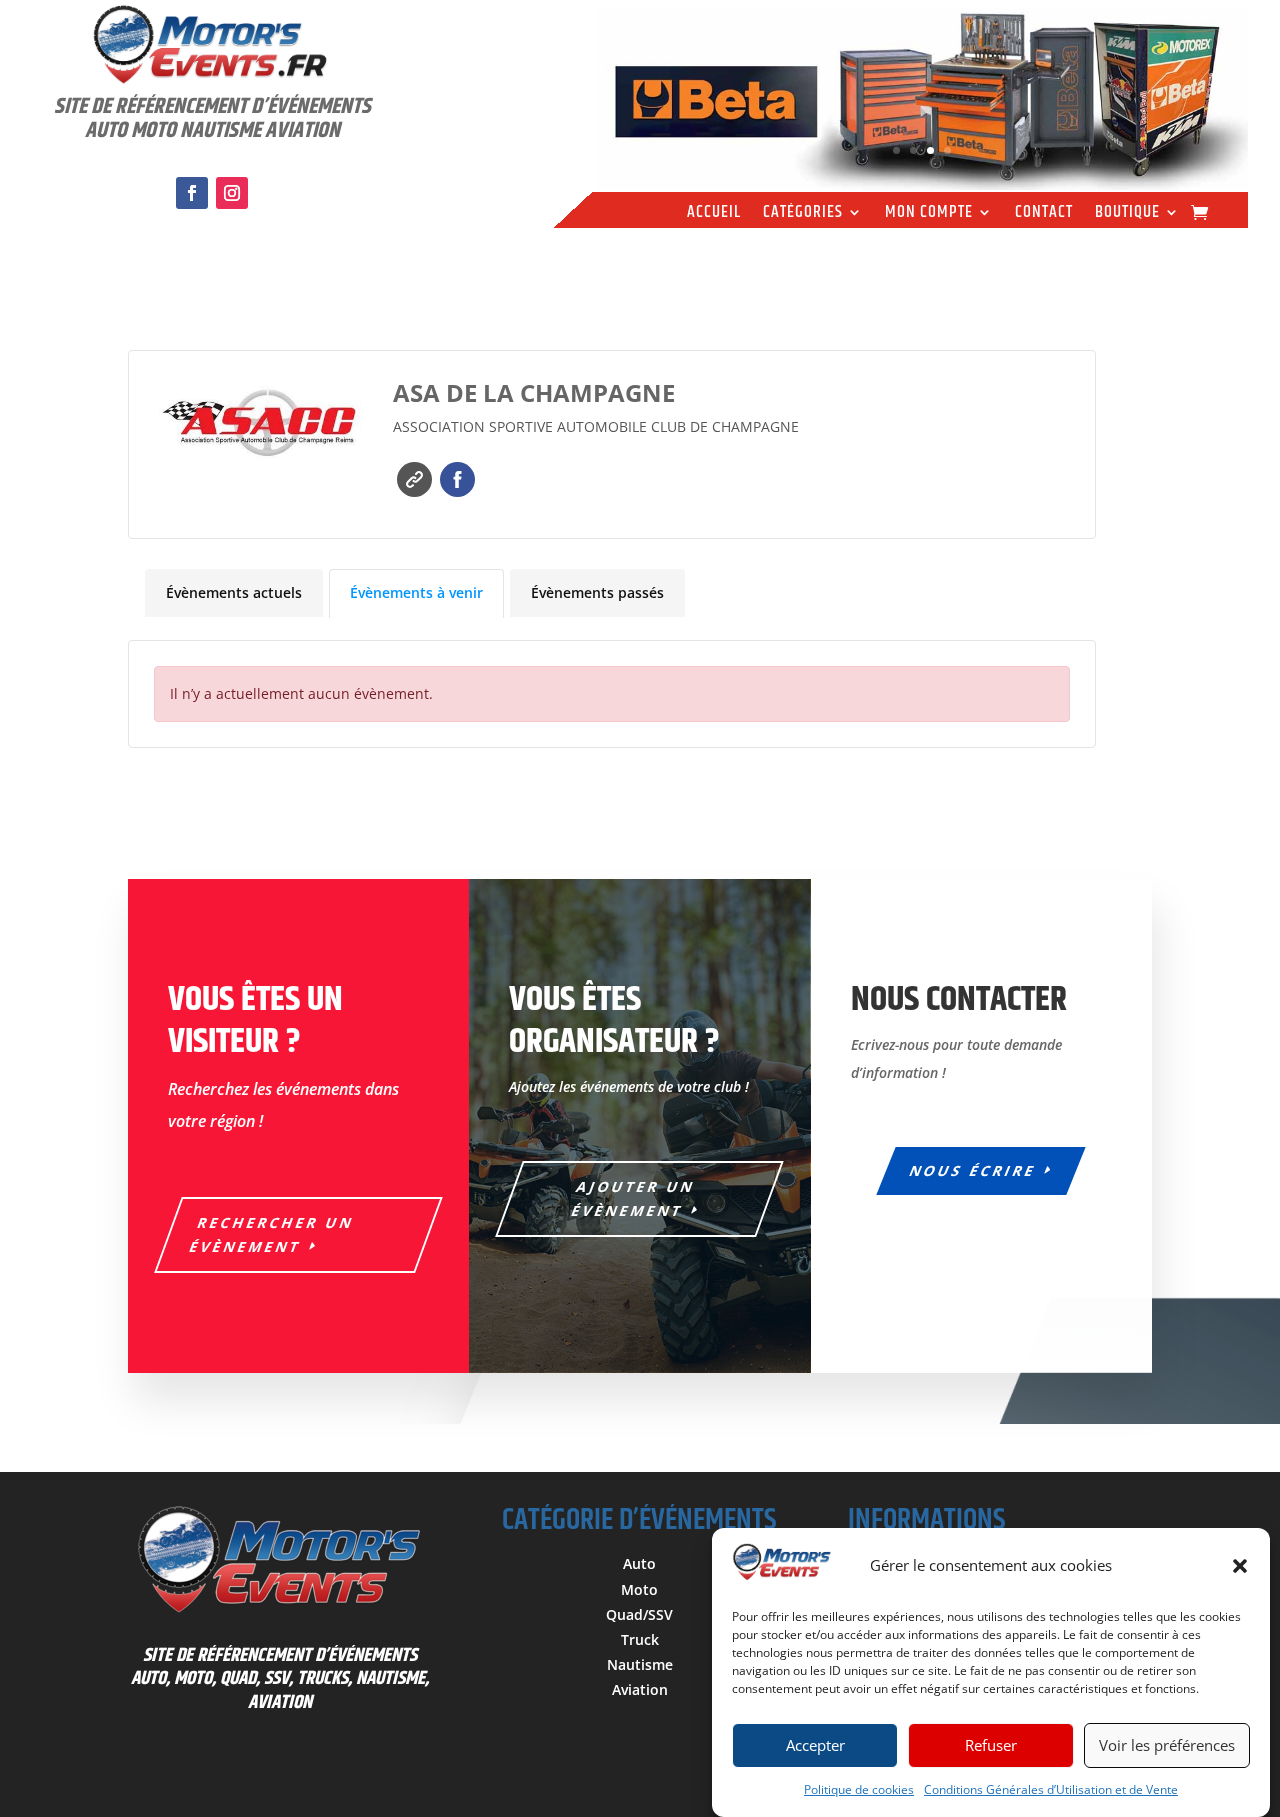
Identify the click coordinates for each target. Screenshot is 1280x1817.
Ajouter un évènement (634, 1198)
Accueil (714, 215)
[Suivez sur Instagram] (232, 193)
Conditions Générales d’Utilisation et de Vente (1051, 1789)
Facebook (457, 479)
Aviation (640, 1689)
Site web (414, 479)
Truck (640, 1639)
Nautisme (640, 1664)
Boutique (1127, 215)
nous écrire (974, 1170)
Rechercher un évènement (272, 1234)
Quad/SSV (639, 1614)
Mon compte (929, 215)
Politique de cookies (859, 1789)
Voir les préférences (1167, 1746)
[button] (1240, 1566)
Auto (639, 1563)
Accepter (815, 1746)
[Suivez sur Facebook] (192, 193)
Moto (639, 1589)
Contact (1044, 215)
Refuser (991, 1746)
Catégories (803, 215)
